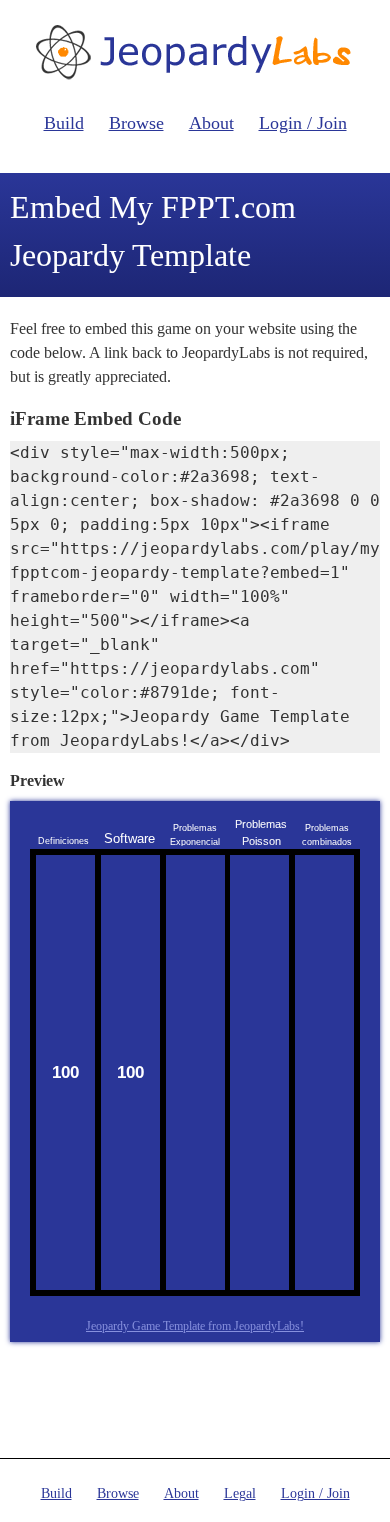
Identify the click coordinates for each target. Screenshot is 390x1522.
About (211, 123)
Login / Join (303, 123)
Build (64, 123)
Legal (240, 1493)
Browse (136, 123)
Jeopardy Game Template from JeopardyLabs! (195, 1326)
